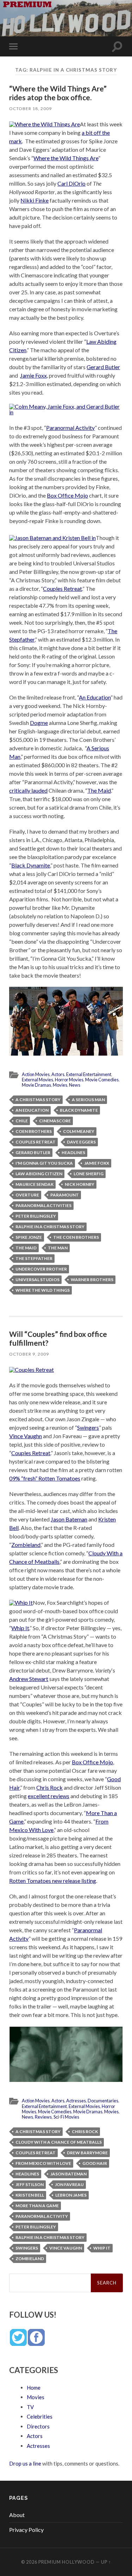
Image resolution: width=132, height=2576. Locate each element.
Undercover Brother (41, 1269)
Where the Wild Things (43, 1290)
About (17, 2515)
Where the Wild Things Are (66, 158)
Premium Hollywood (67, 2562)
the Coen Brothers (76, 1237)
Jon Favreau (69, 2184)
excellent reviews (49, 1796)
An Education (95, 697)
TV (30, 2407)
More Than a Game (37, 2206)
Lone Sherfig (89, 1174)
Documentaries (103, 2101)
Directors (38, 2426)
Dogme (39, 723)
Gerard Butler (103, 367)
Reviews (43, 2117)
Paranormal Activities (43, 1205)
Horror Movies (69, 1080)
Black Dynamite (31, 865)
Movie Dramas (36, 1085)
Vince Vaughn (26, 1436)
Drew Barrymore (87, 2153)
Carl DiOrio (71, 183)
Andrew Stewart (29, 1679)
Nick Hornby (80, 1184)
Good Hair (95, 2163)
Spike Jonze (29, 1237)
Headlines (73, 1152)
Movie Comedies (102, 1080)
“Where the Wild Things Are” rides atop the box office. (58, 93)
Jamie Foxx (33, 375)
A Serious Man (88, 1100)
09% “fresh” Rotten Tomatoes (45, 1478)
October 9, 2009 (29, 1354)
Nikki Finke (34, 200)
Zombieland (26, 1545)
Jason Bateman (69, 1519)
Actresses (76, 2101)
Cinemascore (55, 1121)
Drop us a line (25, 2463)
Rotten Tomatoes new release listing (53, 1881)
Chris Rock (49, 1787)
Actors (58, 1074)
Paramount (65, 1195)
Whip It (20, 1628)
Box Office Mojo (67, 495)
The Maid (99, 790)
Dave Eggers (81, 1142)
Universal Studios (37, 1280)
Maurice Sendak (34, 1184)
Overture (27, 1195)
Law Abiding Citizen (39, 1174)
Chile (22, 1121)
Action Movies (36, 1074)
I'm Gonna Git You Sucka (44, 1163)
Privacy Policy (26, 2530)
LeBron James (71, 2195)
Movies (60, 1085)
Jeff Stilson (30, 2184)
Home (34, 2388)
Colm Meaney (79, 1131)
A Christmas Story (38, 1100)
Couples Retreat (62, 589)
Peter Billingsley (36, 1216)
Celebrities (40, 2416)
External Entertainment (89, 1074)
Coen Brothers (34, 1131)
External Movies (37, 1080)
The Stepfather (34, 1258)
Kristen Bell (30, 2195)
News (75, 1085)
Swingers (88, 1427)
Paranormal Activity (70, 428)
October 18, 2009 (30, 109)
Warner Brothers (92, 1280)
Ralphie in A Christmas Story (50, 1227)
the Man (58, 1248)
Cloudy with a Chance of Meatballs (59, 2142)
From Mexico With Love (43, 2163)
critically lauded (28, 790)
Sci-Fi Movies (66, 2117)
